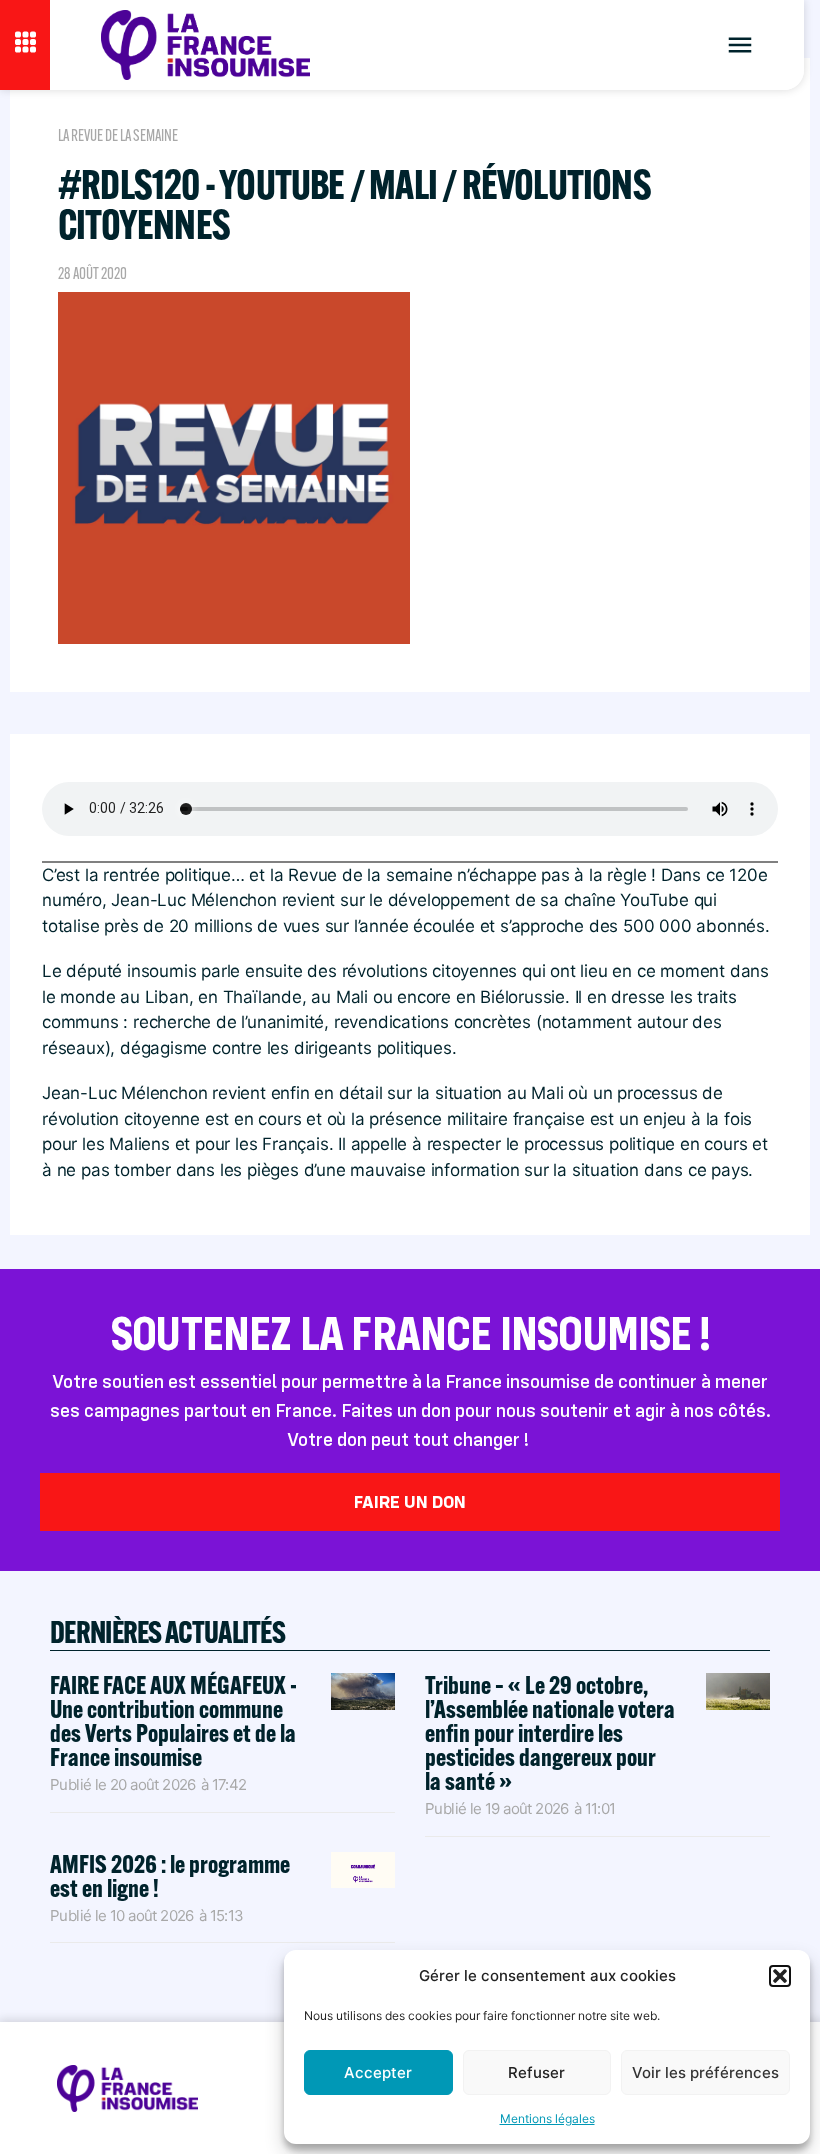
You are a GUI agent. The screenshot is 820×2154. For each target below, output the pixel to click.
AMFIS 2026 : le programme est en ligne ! (170, 1875)
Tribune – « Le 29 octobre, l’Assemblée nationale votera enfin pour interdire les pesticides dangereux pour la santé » (550, 1732)
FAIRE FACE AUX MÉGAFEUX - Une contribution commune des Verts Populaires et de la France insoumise (173, 1720)
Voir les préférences (705, 2072)
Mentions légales (547, 2118)
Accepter (378, 2072)
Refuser (536, 2072)
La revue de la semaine (118, 135)
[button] (780, 1976)
